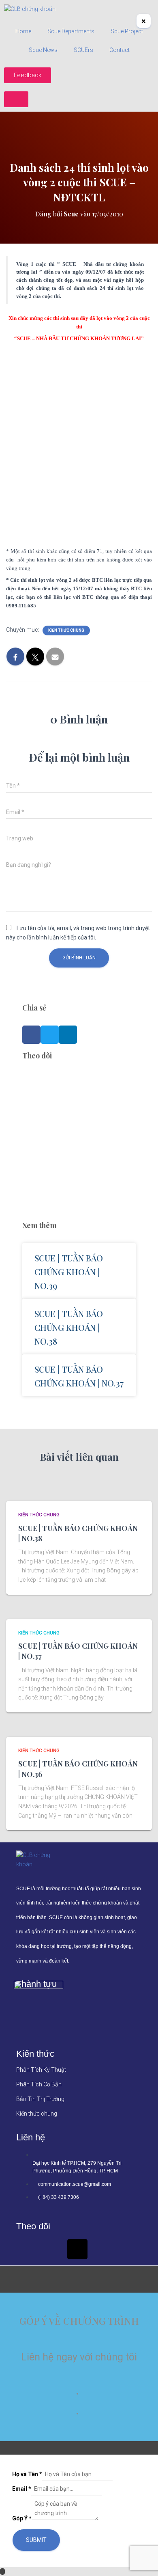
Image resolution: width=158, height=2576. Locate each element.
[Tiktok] (77, 2249)
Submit (36, 2540)
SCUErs (83, 50)
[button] (31, 1035)
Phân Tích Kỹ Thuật (41, 2070)
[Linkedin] (52, 2249)
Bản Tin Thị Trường (40, 2099)
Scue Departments (71, 31)
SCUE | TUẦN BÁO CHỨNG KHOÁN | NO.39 (69, 1272)
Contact (120, 50)
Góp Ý (22, 2518)
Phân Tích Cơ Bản (39, 2084)
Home (23, 31)
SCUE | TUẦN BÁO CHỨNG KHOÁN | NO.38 (69, 1327)
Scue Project (127, 31)
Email (22, 2489)
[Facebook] (26, 2249)
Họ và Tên (27, 2474)
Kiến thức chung (66, 630)
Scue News (43, 50)
